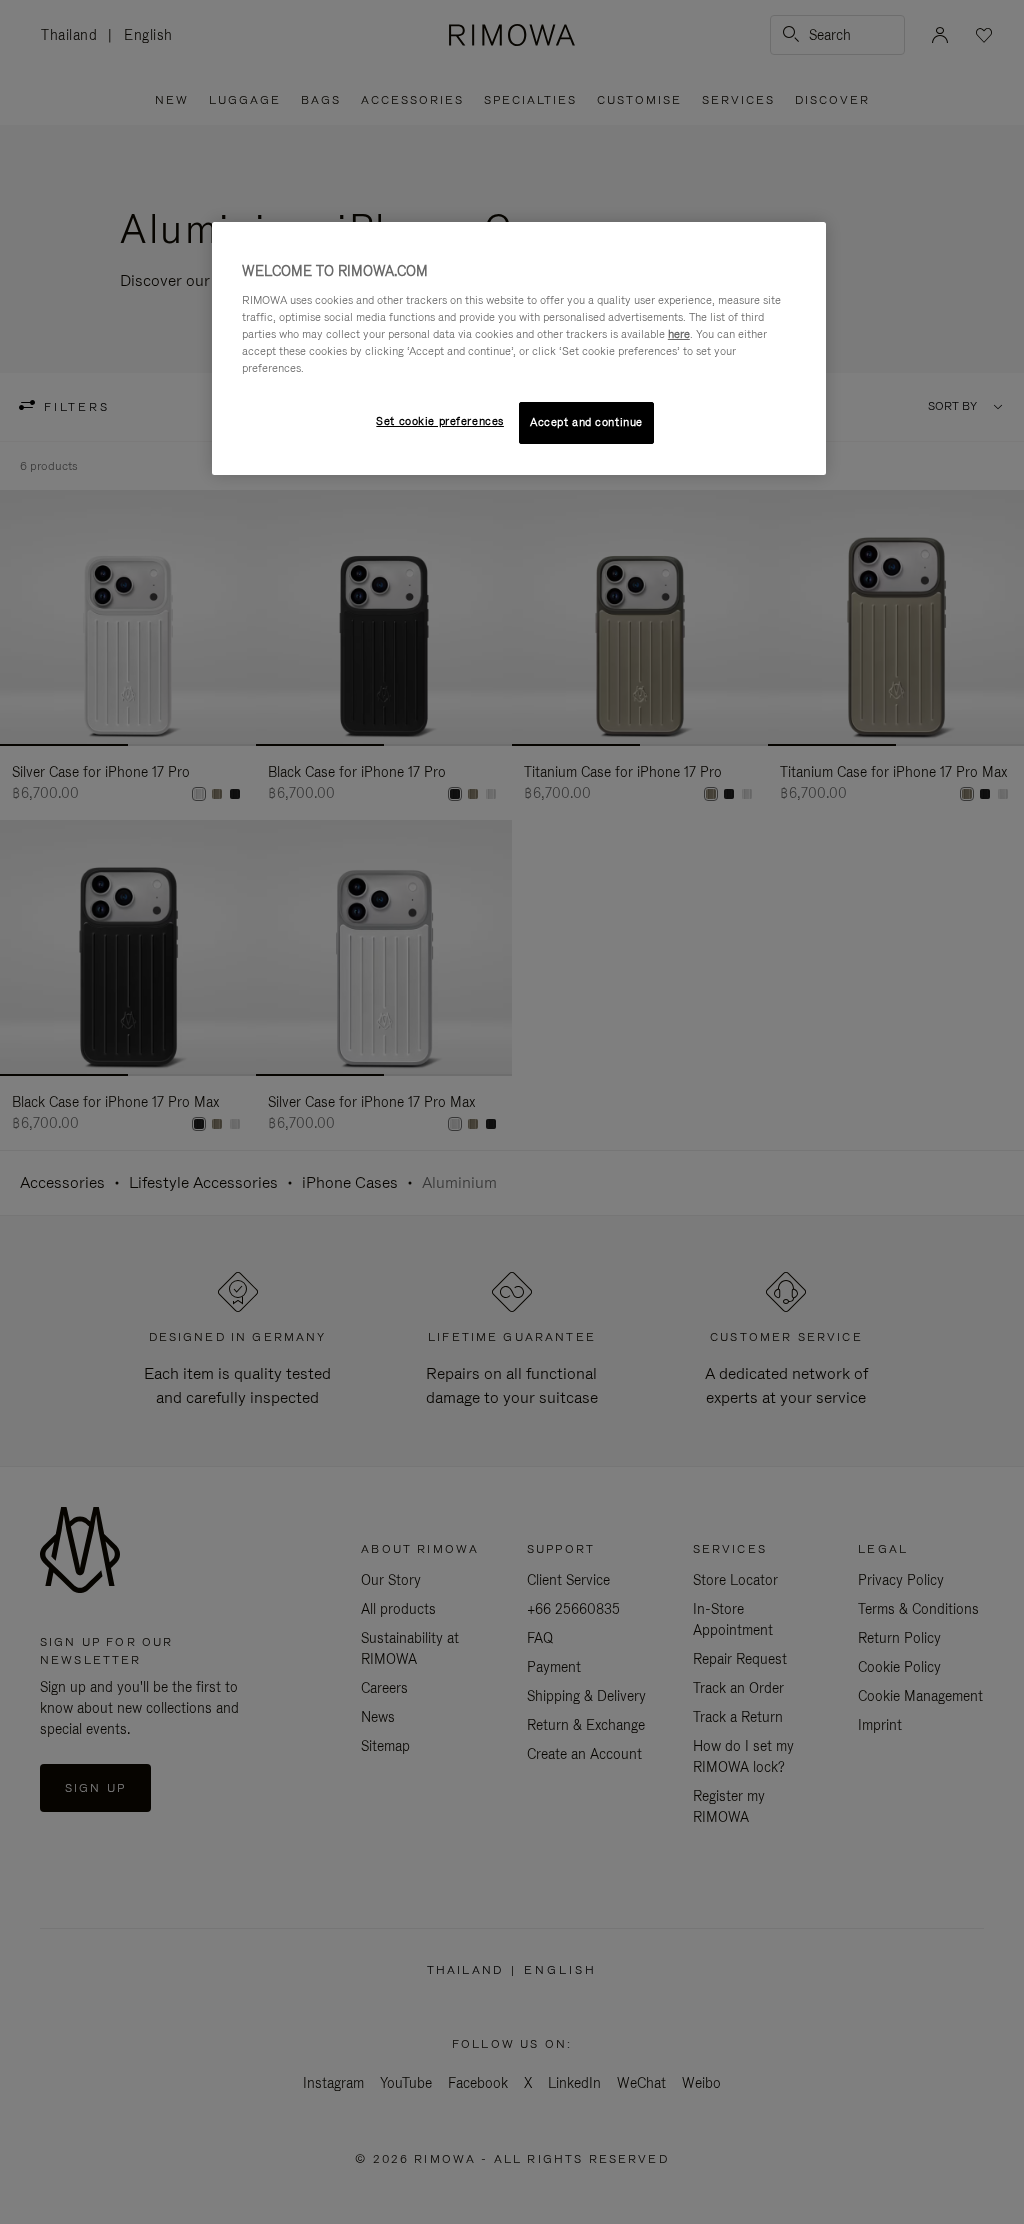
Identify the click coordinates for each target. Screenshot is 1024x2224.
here (679, 334)
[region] (519, 348)
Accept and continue (586, 422)
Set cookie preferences (440, 421)
